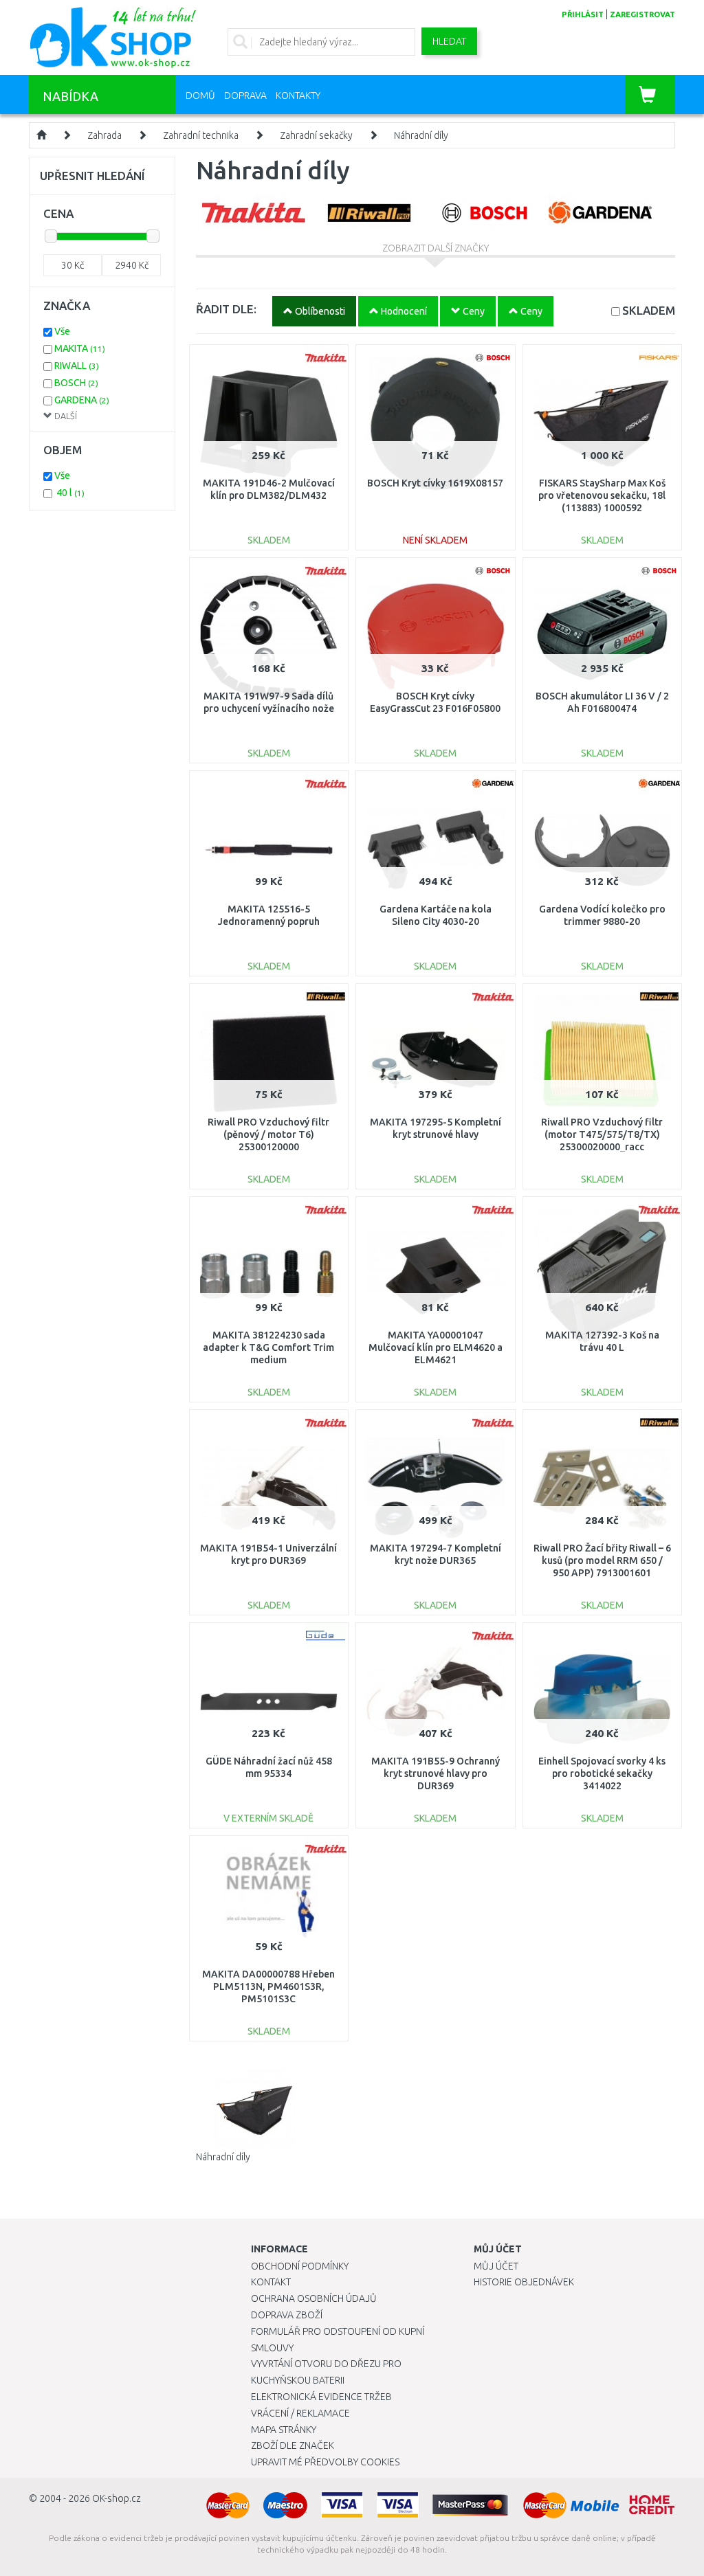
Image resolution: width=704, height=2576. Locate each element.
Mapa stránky (284, 2430)
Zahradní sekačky (316, 135)
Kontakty (298, 96)
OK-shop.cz (117, 2498)
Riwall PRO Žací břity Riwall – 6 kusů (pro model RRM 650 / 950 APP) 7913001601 (602, 1560)
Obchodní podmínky (300, 2266)
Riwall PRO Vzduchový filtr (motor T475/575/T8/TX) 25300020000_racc (602, 1134)
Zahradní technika (201, 135)
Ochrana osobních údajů (314, 2298)
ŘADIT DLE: (226, 309)
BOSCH (76, 383)
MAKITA (80, 348)
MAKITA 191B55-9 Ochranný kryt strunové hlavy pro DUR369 (436, 1773)
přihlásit (583, 14)
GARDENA (82, 400)
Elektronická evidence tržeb (321, 2397)
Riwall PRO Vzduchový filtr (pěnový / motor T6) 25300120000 (268, 1134)
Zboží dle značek (293, 2445)
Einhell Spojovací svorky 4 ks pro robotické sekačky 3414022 (602, 1773)
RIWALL (77, 366)
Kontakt (271, 2282)
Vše (62, 331)
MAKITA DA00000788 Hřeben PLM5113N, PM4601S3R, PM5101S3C (268, 1986)
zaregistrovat (642, 14)
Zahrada (104, 135)
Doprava (245, 96)
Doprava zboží (287, 2315)
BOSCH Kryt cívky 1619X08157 (435, 483)
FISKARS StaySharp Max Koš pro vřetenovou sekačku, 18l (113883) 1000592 (602, 495)
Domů (200, 96)
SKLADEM (649, 310)
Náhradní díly (421, 135)
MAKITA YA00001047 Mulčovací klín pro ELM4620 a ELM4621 (436, 1347)
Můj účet (496, 2266)
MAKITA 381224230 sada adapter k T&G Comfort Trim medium (268, 1347)
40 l (70, 493)
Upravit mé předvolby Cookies (325, 2462)
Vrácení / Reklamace (300, 2413)
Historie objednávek (524, 2282)
